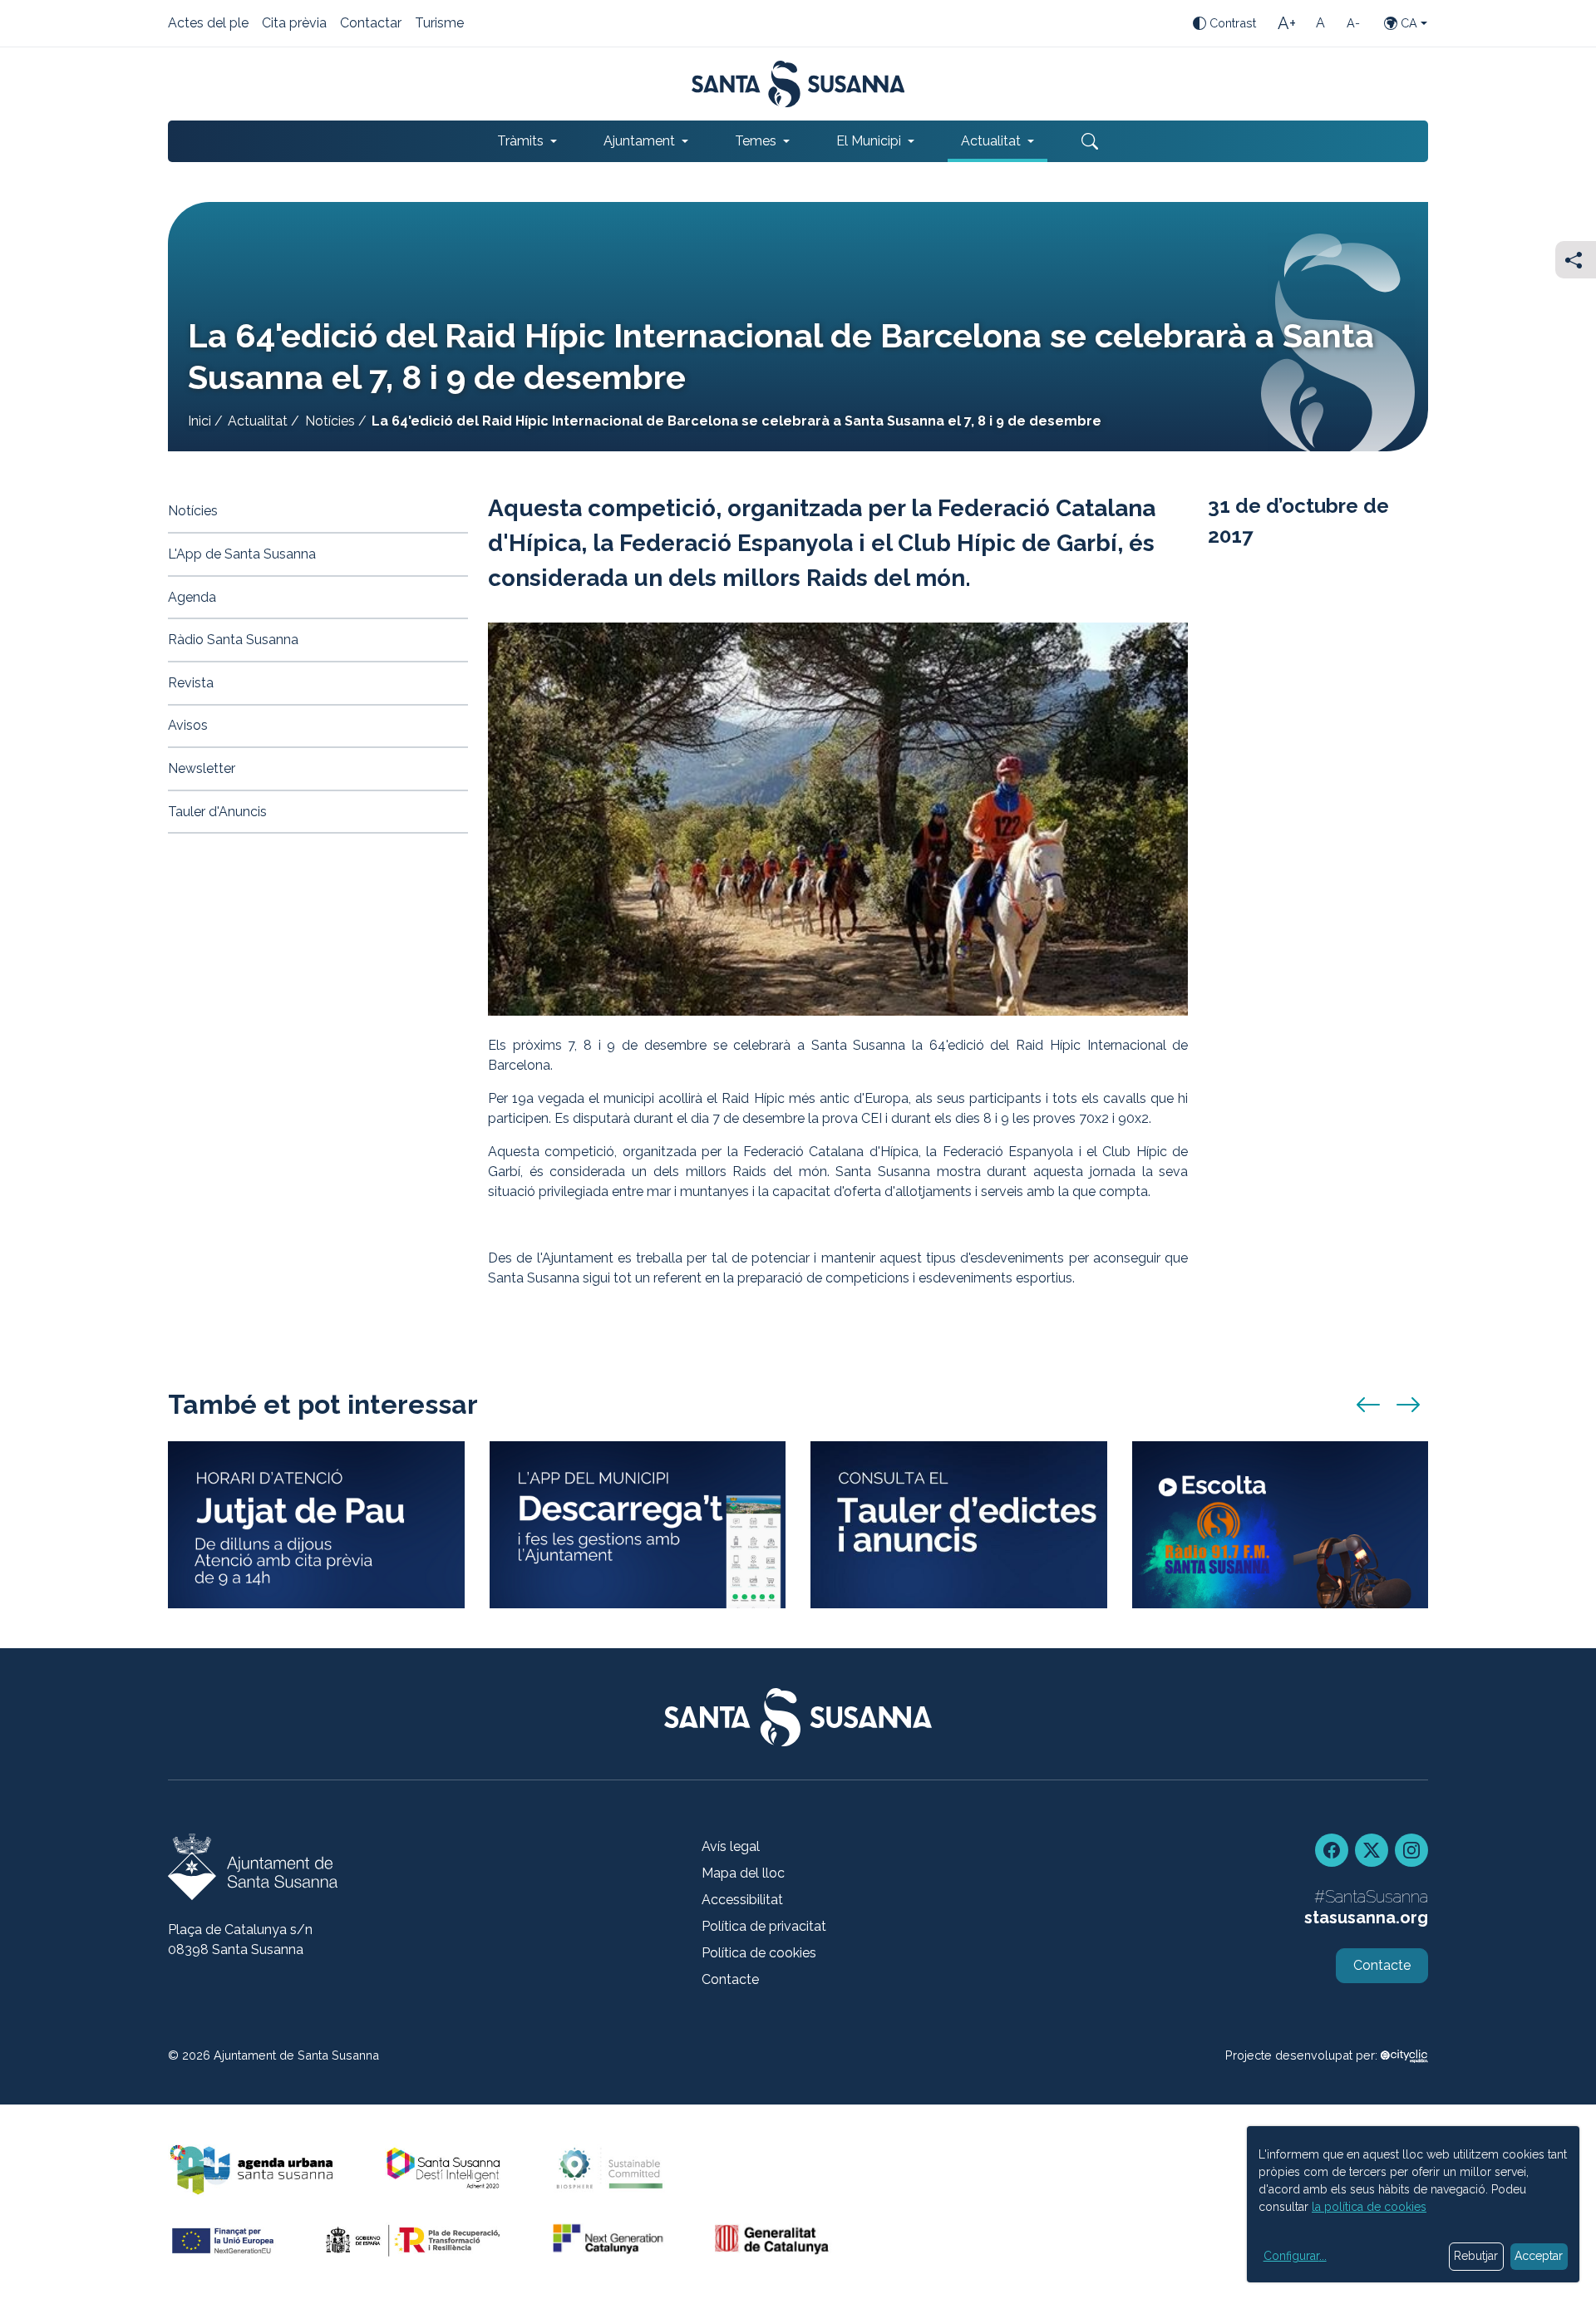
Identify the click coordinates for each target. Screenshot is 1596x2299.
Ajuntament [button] (639, 141)
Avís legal (731, 1846)
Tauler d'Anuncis (217, 812)
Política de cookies (759, 1953)
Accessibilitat (742, 1900)
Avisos (188, 725)
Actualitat (258, 421)
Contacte (730, 1979)
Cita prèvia (294, 24)
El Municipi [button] (869, 141)
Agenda (192, 597)
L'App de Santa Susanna (242, 554)
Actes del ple (208, 24)
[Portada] (798, 84)
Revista (191, 683)
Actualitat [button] (991, 141)
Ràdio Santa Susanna (233, 640)
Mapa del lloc (743, 1873)
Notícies (330, 421)
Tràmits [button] (520, 141)
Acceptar (1539, 2256)
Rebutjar (1476, 2256)
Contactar (371, 24)
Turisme (439, 24)
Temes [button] (756, 141)
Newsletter (202, 768)
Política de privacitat (764, 1926)
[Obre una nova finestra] (959, 1525)
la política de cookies (1369, 2207)
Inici (199, 421)
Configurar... (1295, 2256)
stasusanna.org (1366, 1917)
